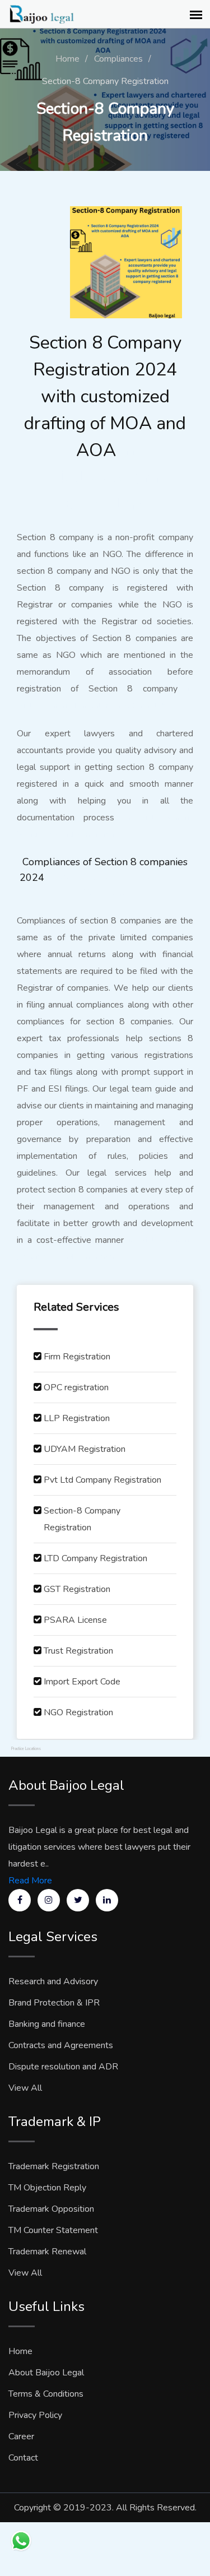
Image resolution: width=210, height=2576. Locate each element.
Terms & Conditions (46, 2394)
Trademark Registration (54, 2166)
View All (25, 2088)
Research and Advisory (53, 1981)
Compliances (118, 59)
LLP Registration (77, 1418)
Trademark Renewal (47, 2252)
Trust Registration (78, 1651)
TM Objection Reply (47, 2188)
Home (67, 59)
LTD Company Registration (95, 1558)
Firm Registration (77, 1357)
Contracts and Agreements (61, 2045)
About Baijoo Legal (46, 2373)
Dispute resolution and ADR (63, 2067)
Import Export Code (82, 1682)
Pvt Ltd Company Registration (102, 1480)
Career (21, 2436)
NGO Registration (78, 1712)
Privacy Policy (35, 2415)
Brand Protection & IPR (54, 2003)
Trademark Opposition (51, 2209)
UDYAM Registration (85, 1449)
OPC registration (76, 1387)
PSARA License (75, 1620)
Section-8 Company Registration (82, 1519)
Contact (23, 2458)
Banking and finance (47, 2024)
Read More (30, 1881)
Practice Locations (26, 1749)
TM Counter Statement (53, 2230)
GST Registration (77, 1589)
